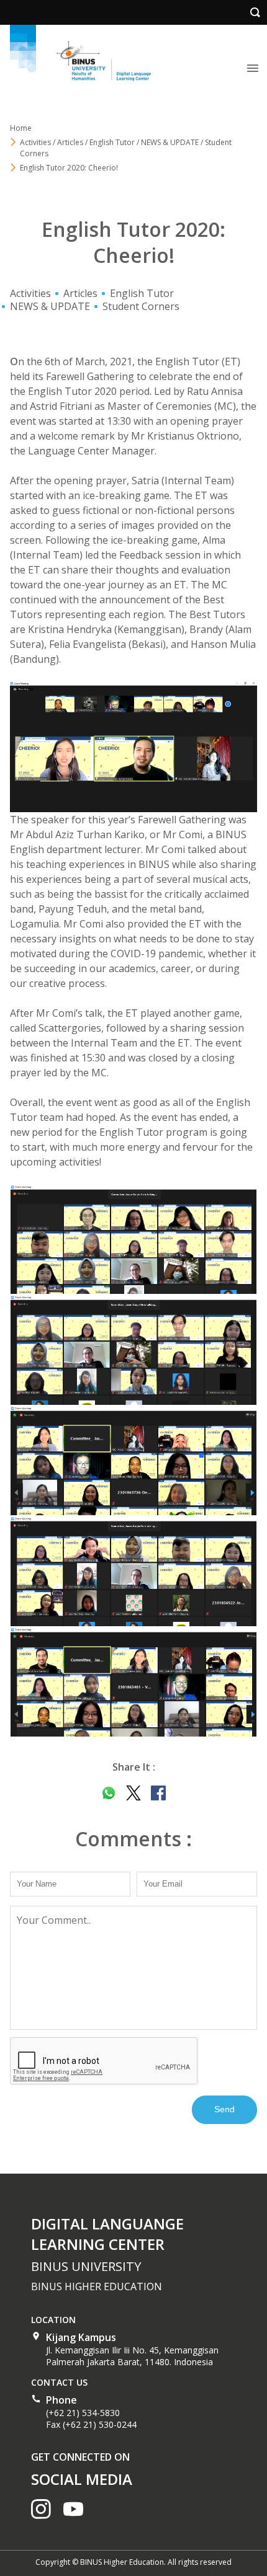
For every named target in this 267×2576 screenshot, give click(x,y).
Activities (30, 293)
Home (21, 128)
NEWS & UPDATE (50, 306)
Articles (80, 293)
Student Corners (141, 306)
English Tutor (142, 293)
